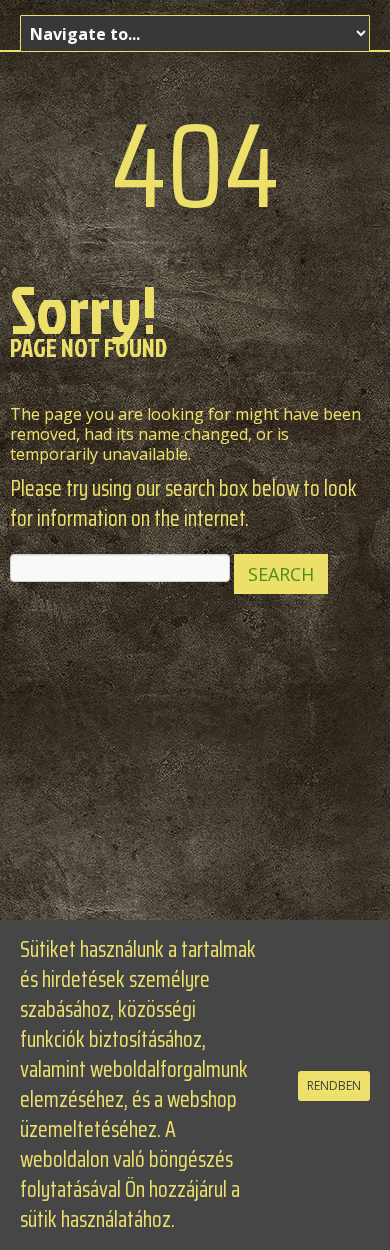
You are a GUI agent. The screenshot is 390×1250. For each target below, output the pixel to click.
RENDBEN (334, 1085)
